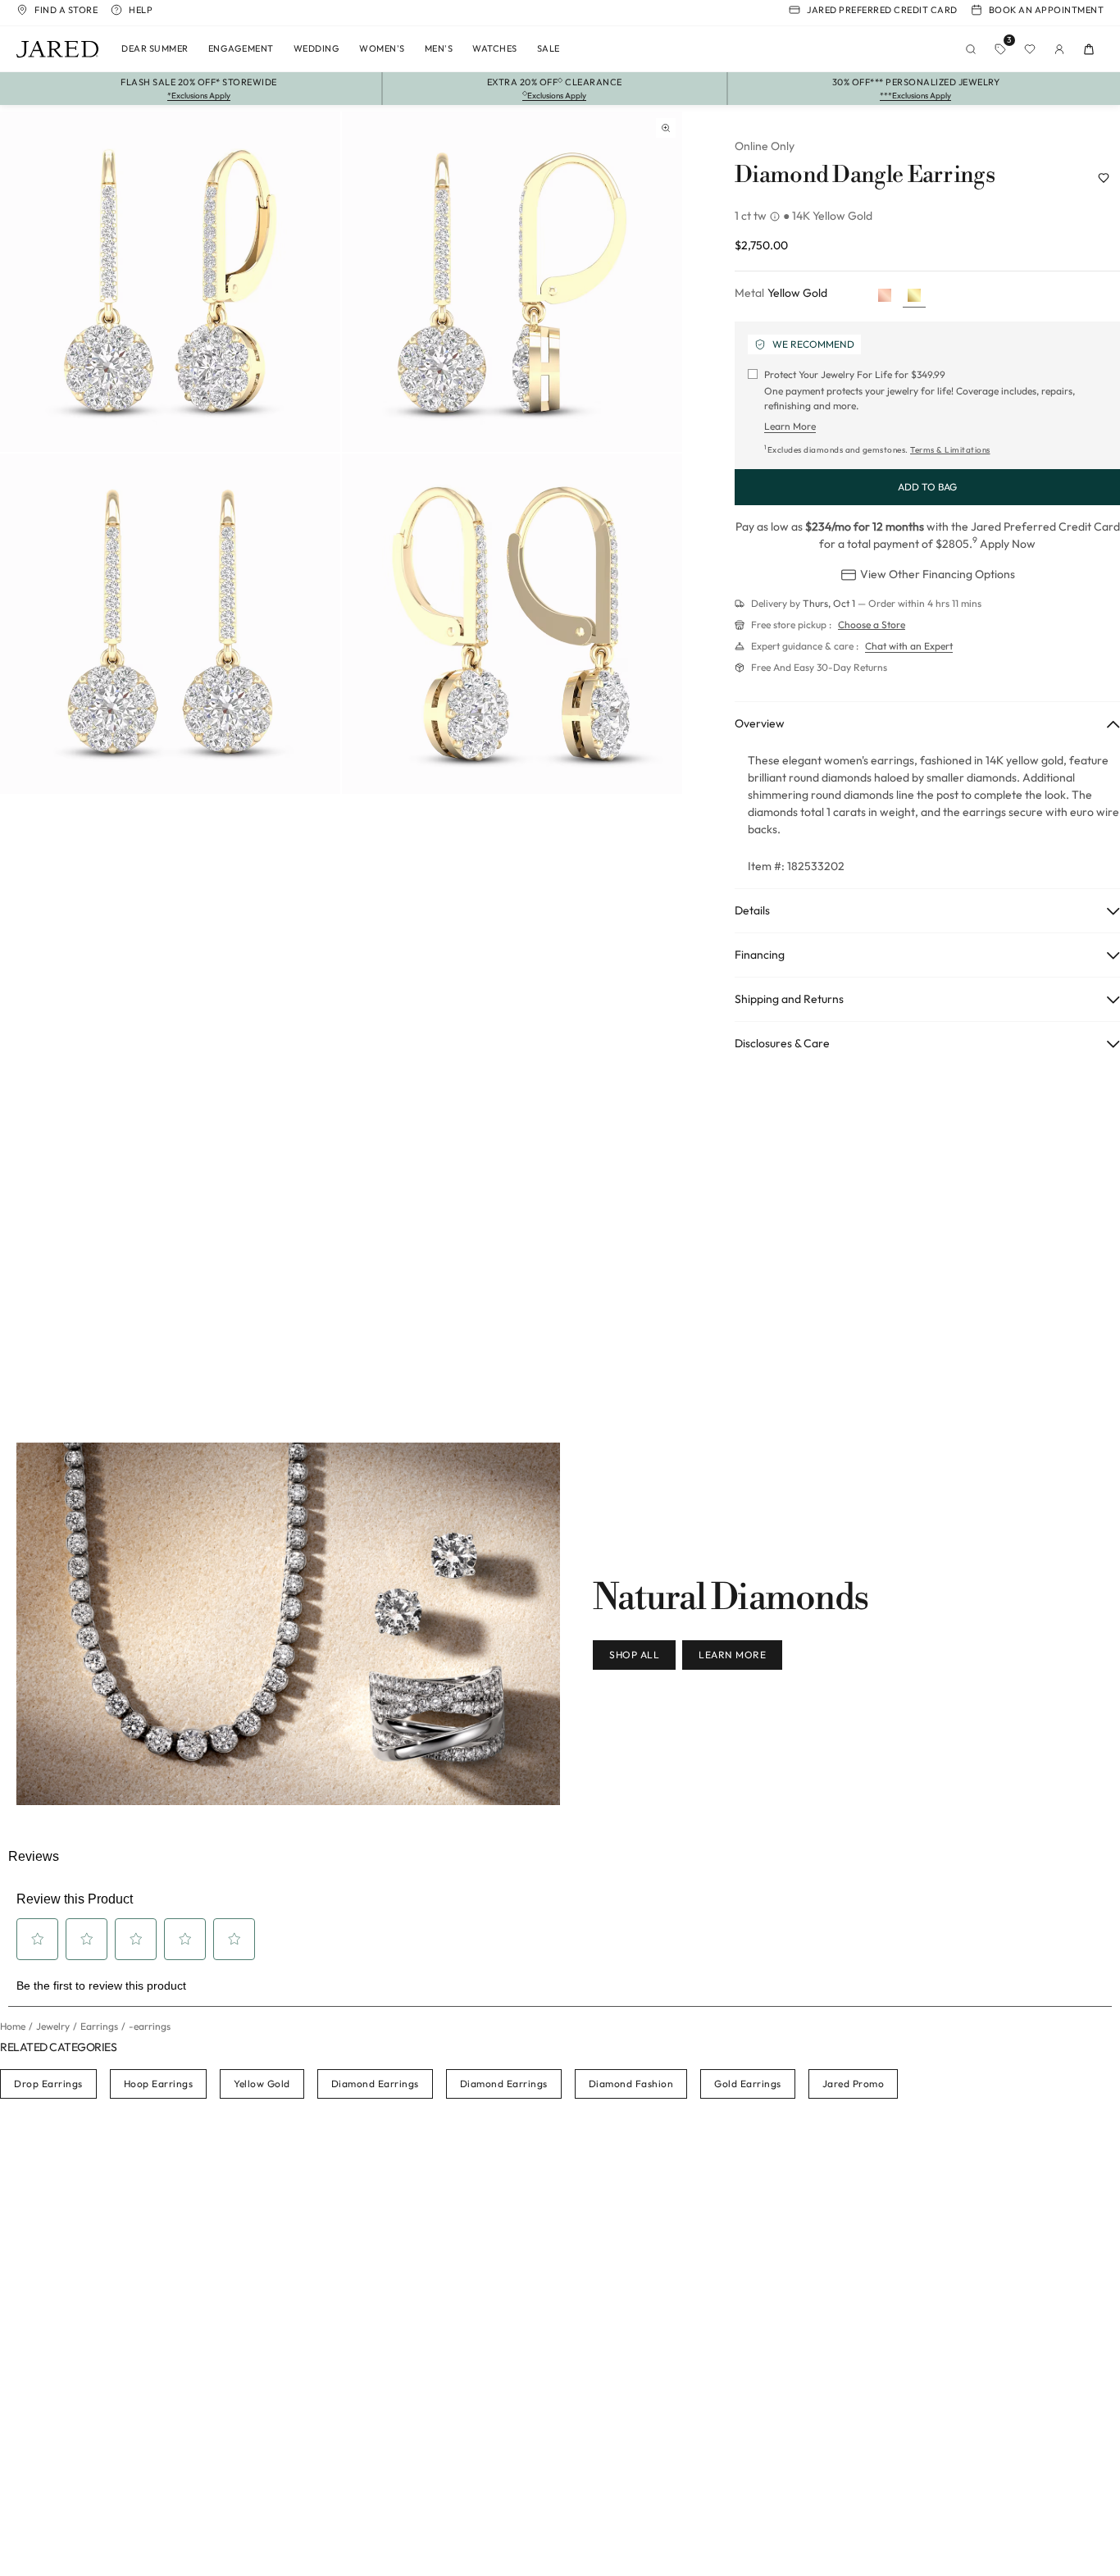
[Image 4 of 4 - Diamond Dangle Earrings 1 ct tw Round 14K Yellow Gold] (512, 624)
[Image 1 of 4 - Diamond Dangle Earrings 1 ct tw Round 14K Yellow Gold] (170, 282)
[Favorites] (1030, 49)
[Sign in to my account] (1059, 49)
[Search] (971, 49)
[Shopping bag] (1089, 49)
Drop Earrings (48, 2084)
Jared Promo (854, 2084)
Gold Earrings (748, 2084)
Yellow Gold (262, 2084)
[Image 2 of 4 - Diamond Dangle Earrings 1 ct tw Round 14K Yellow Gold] (512, 282)
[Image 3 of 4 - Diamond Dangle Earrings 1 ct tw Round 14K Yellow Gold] (170, 624)
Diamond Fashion (631, 2084)
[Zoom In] (666, 128)
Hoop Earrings (159, 2084)
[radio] (885, 296)
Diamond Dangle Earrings (865, 176)
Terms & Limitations (950, 450)
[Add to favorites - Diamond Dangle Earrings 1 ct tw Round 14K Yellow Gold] (1104, 178)
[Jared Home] (57, 49)
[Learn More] (776, 217)
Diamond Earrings (375, 2084)
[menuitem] (155, 49)
